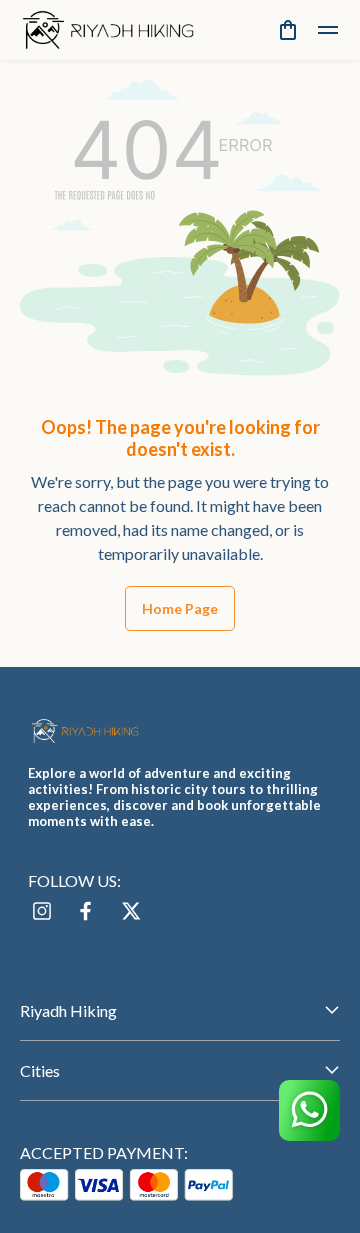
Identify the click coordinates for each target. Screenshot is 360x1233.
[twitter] (130, 911)
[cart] (288, 30)
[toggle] (328, 30)
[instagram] (42, 911)
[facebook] (86, 911)
